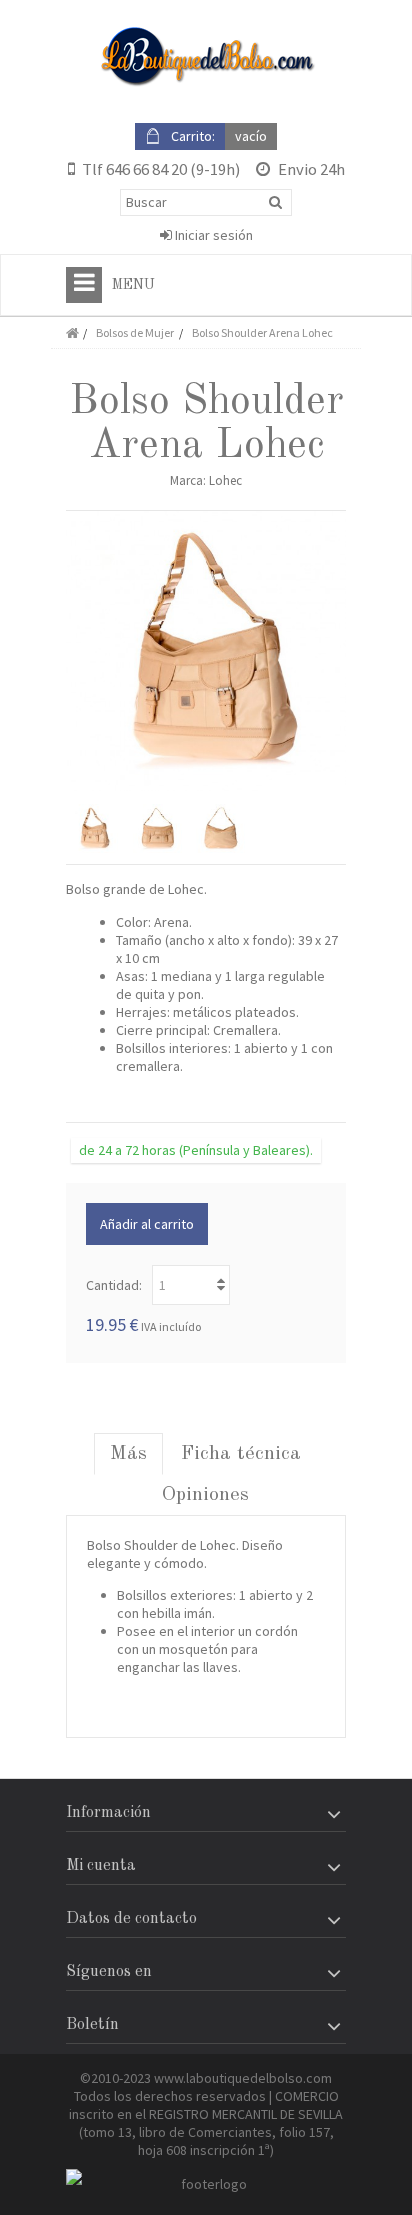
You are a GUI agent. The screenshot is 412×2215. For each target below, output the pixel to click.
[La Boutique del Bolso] (206, 56)
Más (128, 1454)
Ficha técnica (241, 1454)
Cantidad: (114, 1285)
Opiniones (205, 1495)
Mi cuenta (101, 1866)
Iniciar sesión (212, 235)
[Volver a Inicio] (72, 333)
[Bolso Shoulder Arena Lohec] (93, 828)
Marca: (188, 480)
